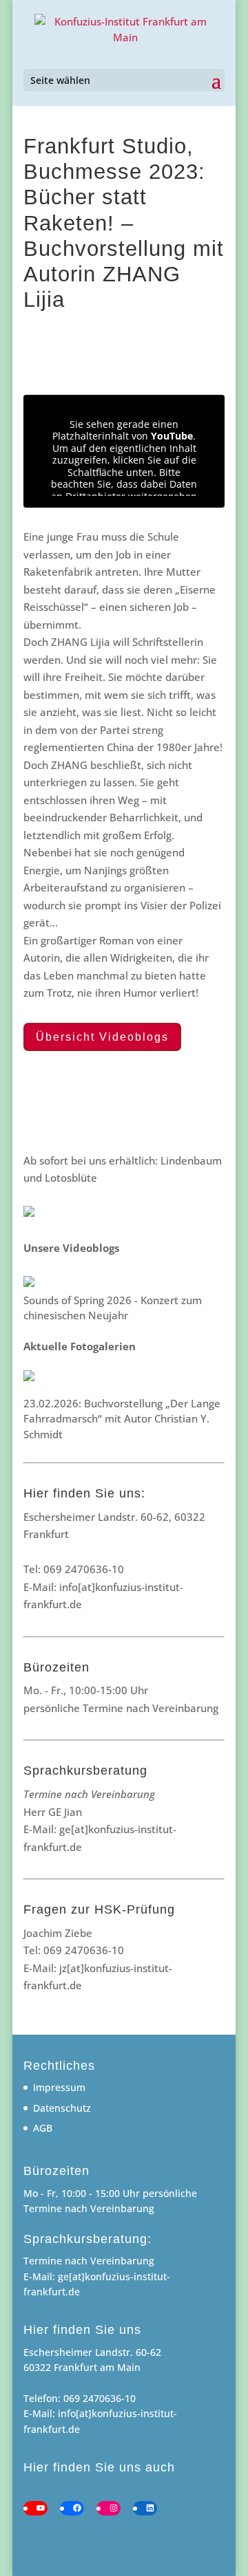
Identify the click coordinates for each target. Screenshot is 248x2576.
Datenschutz (62, 2108)
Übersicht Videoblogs (102, 1037)
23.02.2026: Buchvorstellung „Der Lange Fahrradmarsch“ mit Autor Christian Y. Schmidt (122, 1419)
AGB (43, 2128)
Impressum (59, 2087)
